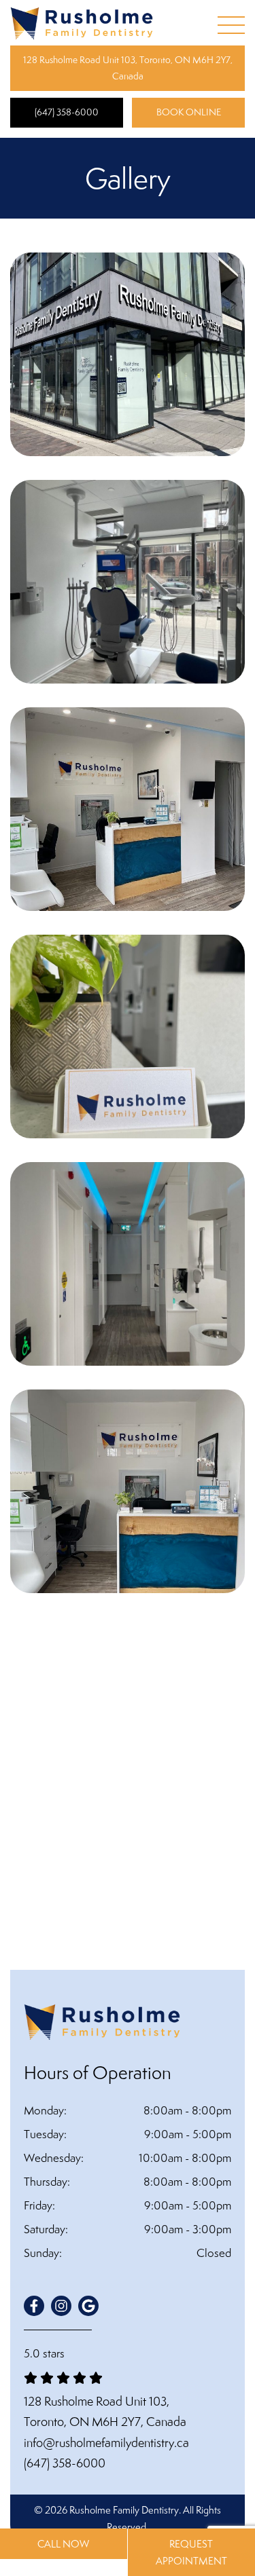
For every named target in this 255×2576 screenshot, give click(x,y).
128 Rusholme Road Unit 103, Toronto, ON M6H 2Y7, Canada (128, 68)
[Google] (88, 2306)
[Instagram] (61, 2306)
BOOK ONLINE (189, 112)
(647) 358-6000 (67, 112)
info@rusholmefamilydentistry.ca (106, 2443)
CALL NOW (63, 2544)
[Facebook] (34, 2306)
